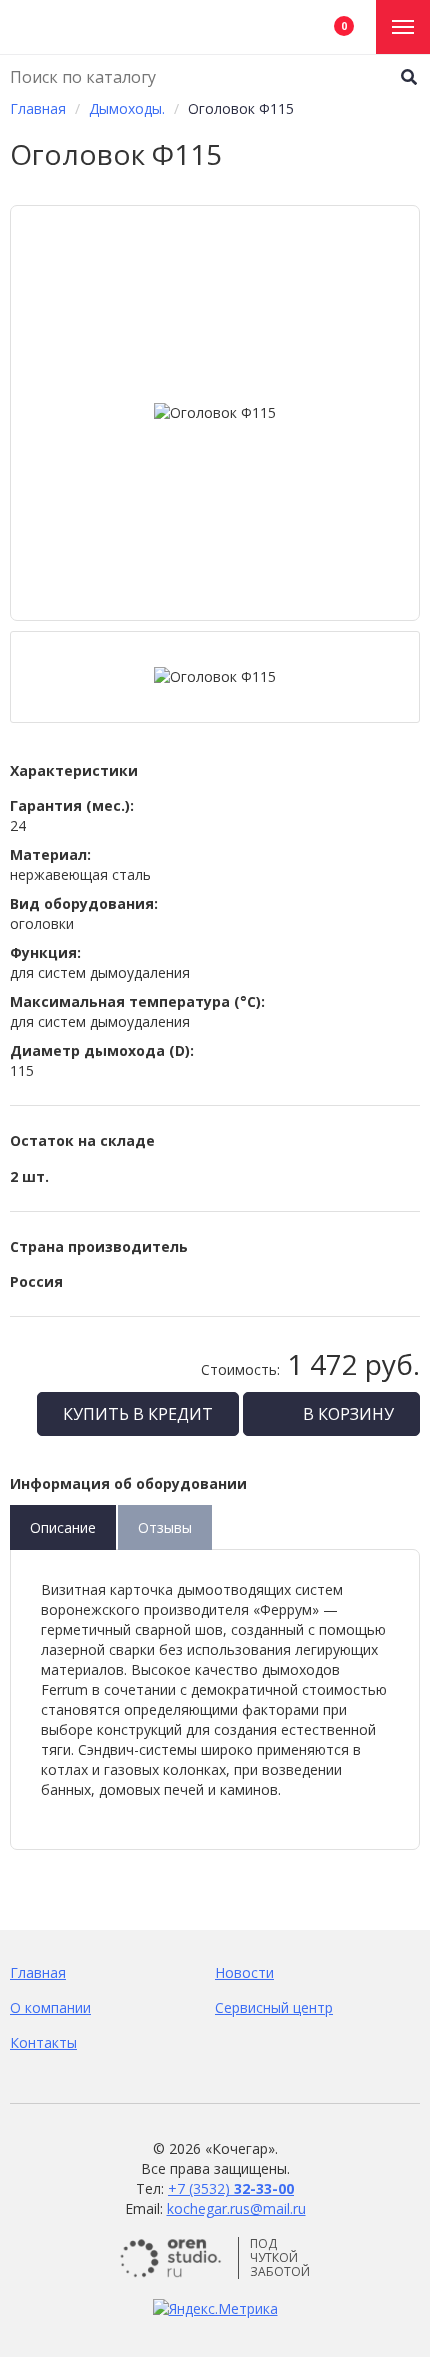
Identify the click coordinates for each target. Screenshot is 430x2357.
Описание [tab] (63, 1527)
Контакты (43, 2042)
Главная (38, 108)
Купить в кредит (138, 1414)
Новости (244, 1972)
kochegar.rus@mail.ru (236, 2208)
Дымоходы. (127, 108)
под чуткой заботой (280, 2258)
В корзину (346, 1414)
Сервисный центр (274, 2007)
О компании (50, 2007)
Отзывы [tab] (165, 1527)
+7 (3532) (231, 2188)
